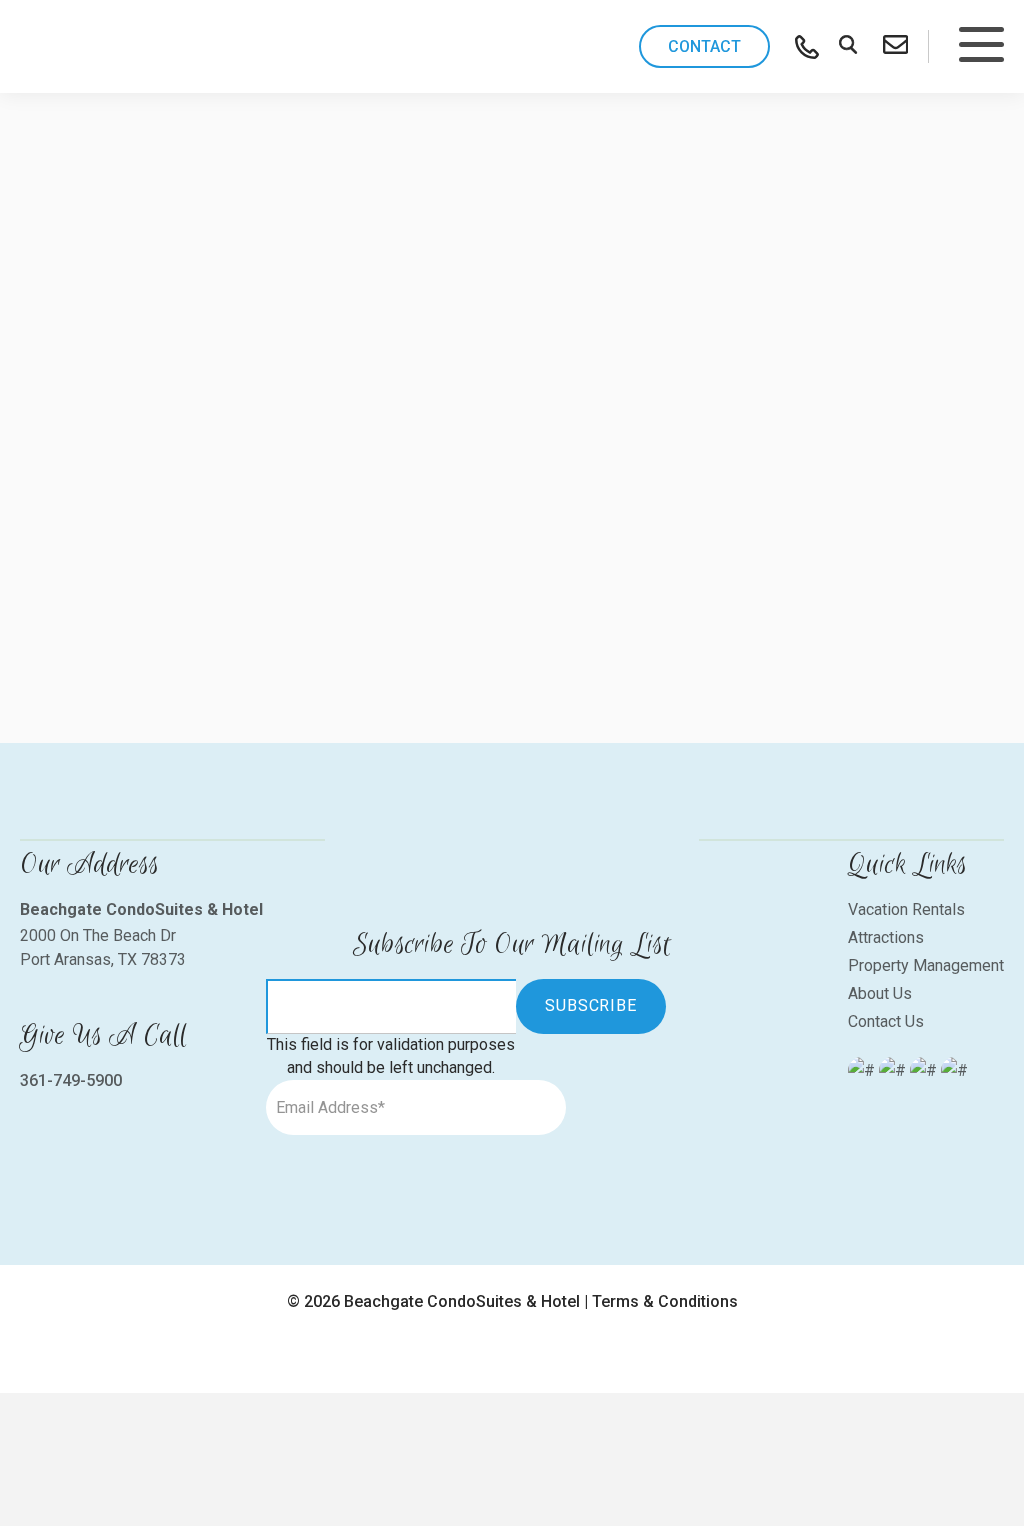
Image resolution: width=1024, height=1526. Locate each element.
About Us (880, 993)
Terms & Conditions (665, 1301)
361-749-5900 (71, 1080)
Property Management (926, 965)
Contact (704, 46)
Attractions (886, 937)
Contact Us (886, 1021)
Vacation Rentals (906, 909)
